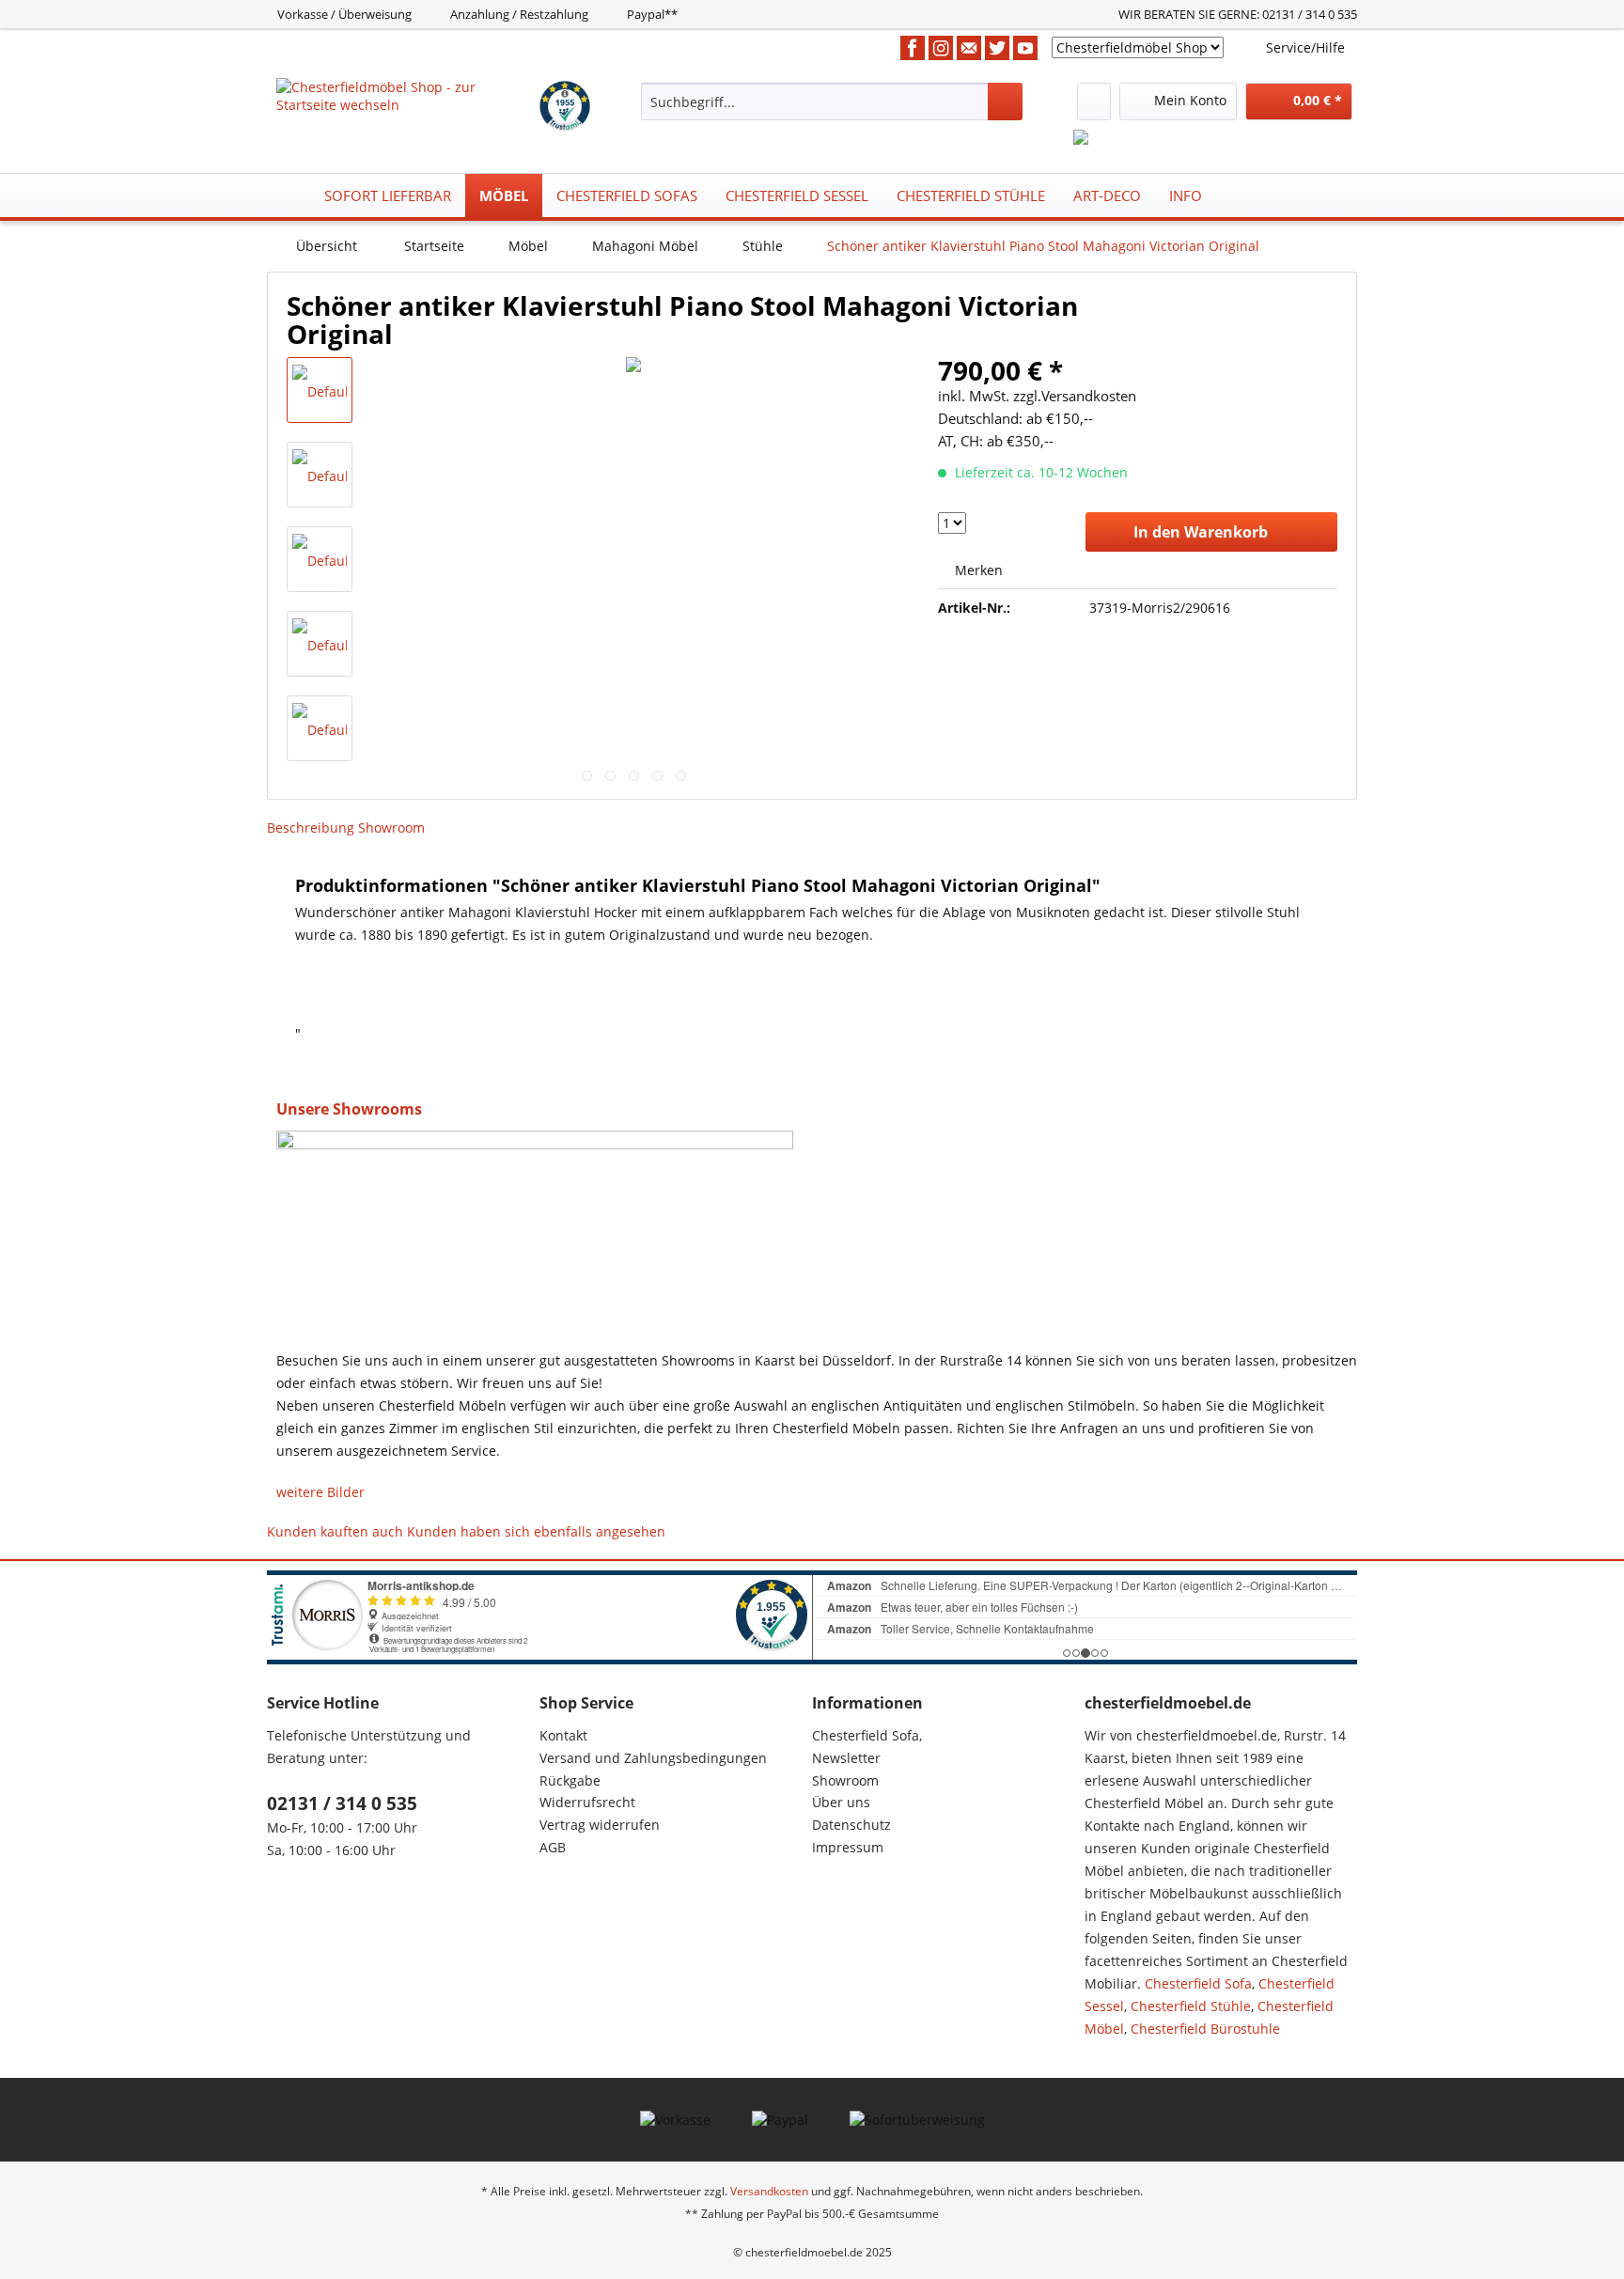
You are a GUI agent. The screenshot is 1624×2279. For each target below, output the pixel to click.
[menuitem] (832, 101)
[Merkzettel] (1094, 101)
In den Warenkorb (1201, 532)
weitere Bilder (320, 1492)
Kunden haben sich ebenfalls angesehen (536, 1531)
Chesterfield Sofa (1198, 1983)
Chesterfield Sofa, (867, 1735)
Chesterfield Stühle (1191, 2006)
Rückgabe (570, 1780)
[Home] (287, 195)
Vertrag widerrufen (600, 1825)
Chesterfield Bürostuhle (1205, 2029)
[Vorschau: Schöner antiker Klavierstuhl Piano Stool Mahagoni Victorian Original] (320, 390)
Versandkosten (769, 2191)
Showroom (391, 827)
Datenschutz (851, 1825)
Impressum (848, 1847)
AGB (553, 1847)
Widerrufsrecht (587, 1802)
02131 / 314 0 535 (342, 1803)
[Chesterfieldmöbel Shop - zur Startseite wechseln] (406, 101)
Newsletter (846, 1758)
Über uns (841, 1802)
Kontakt (563, 1735)
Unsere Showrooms (349, 1109)
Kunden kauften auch (335, 1531)
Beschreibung (311, 827)
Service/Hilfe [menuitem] (1305, 47)
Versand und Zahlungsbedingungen (653, 1758)
